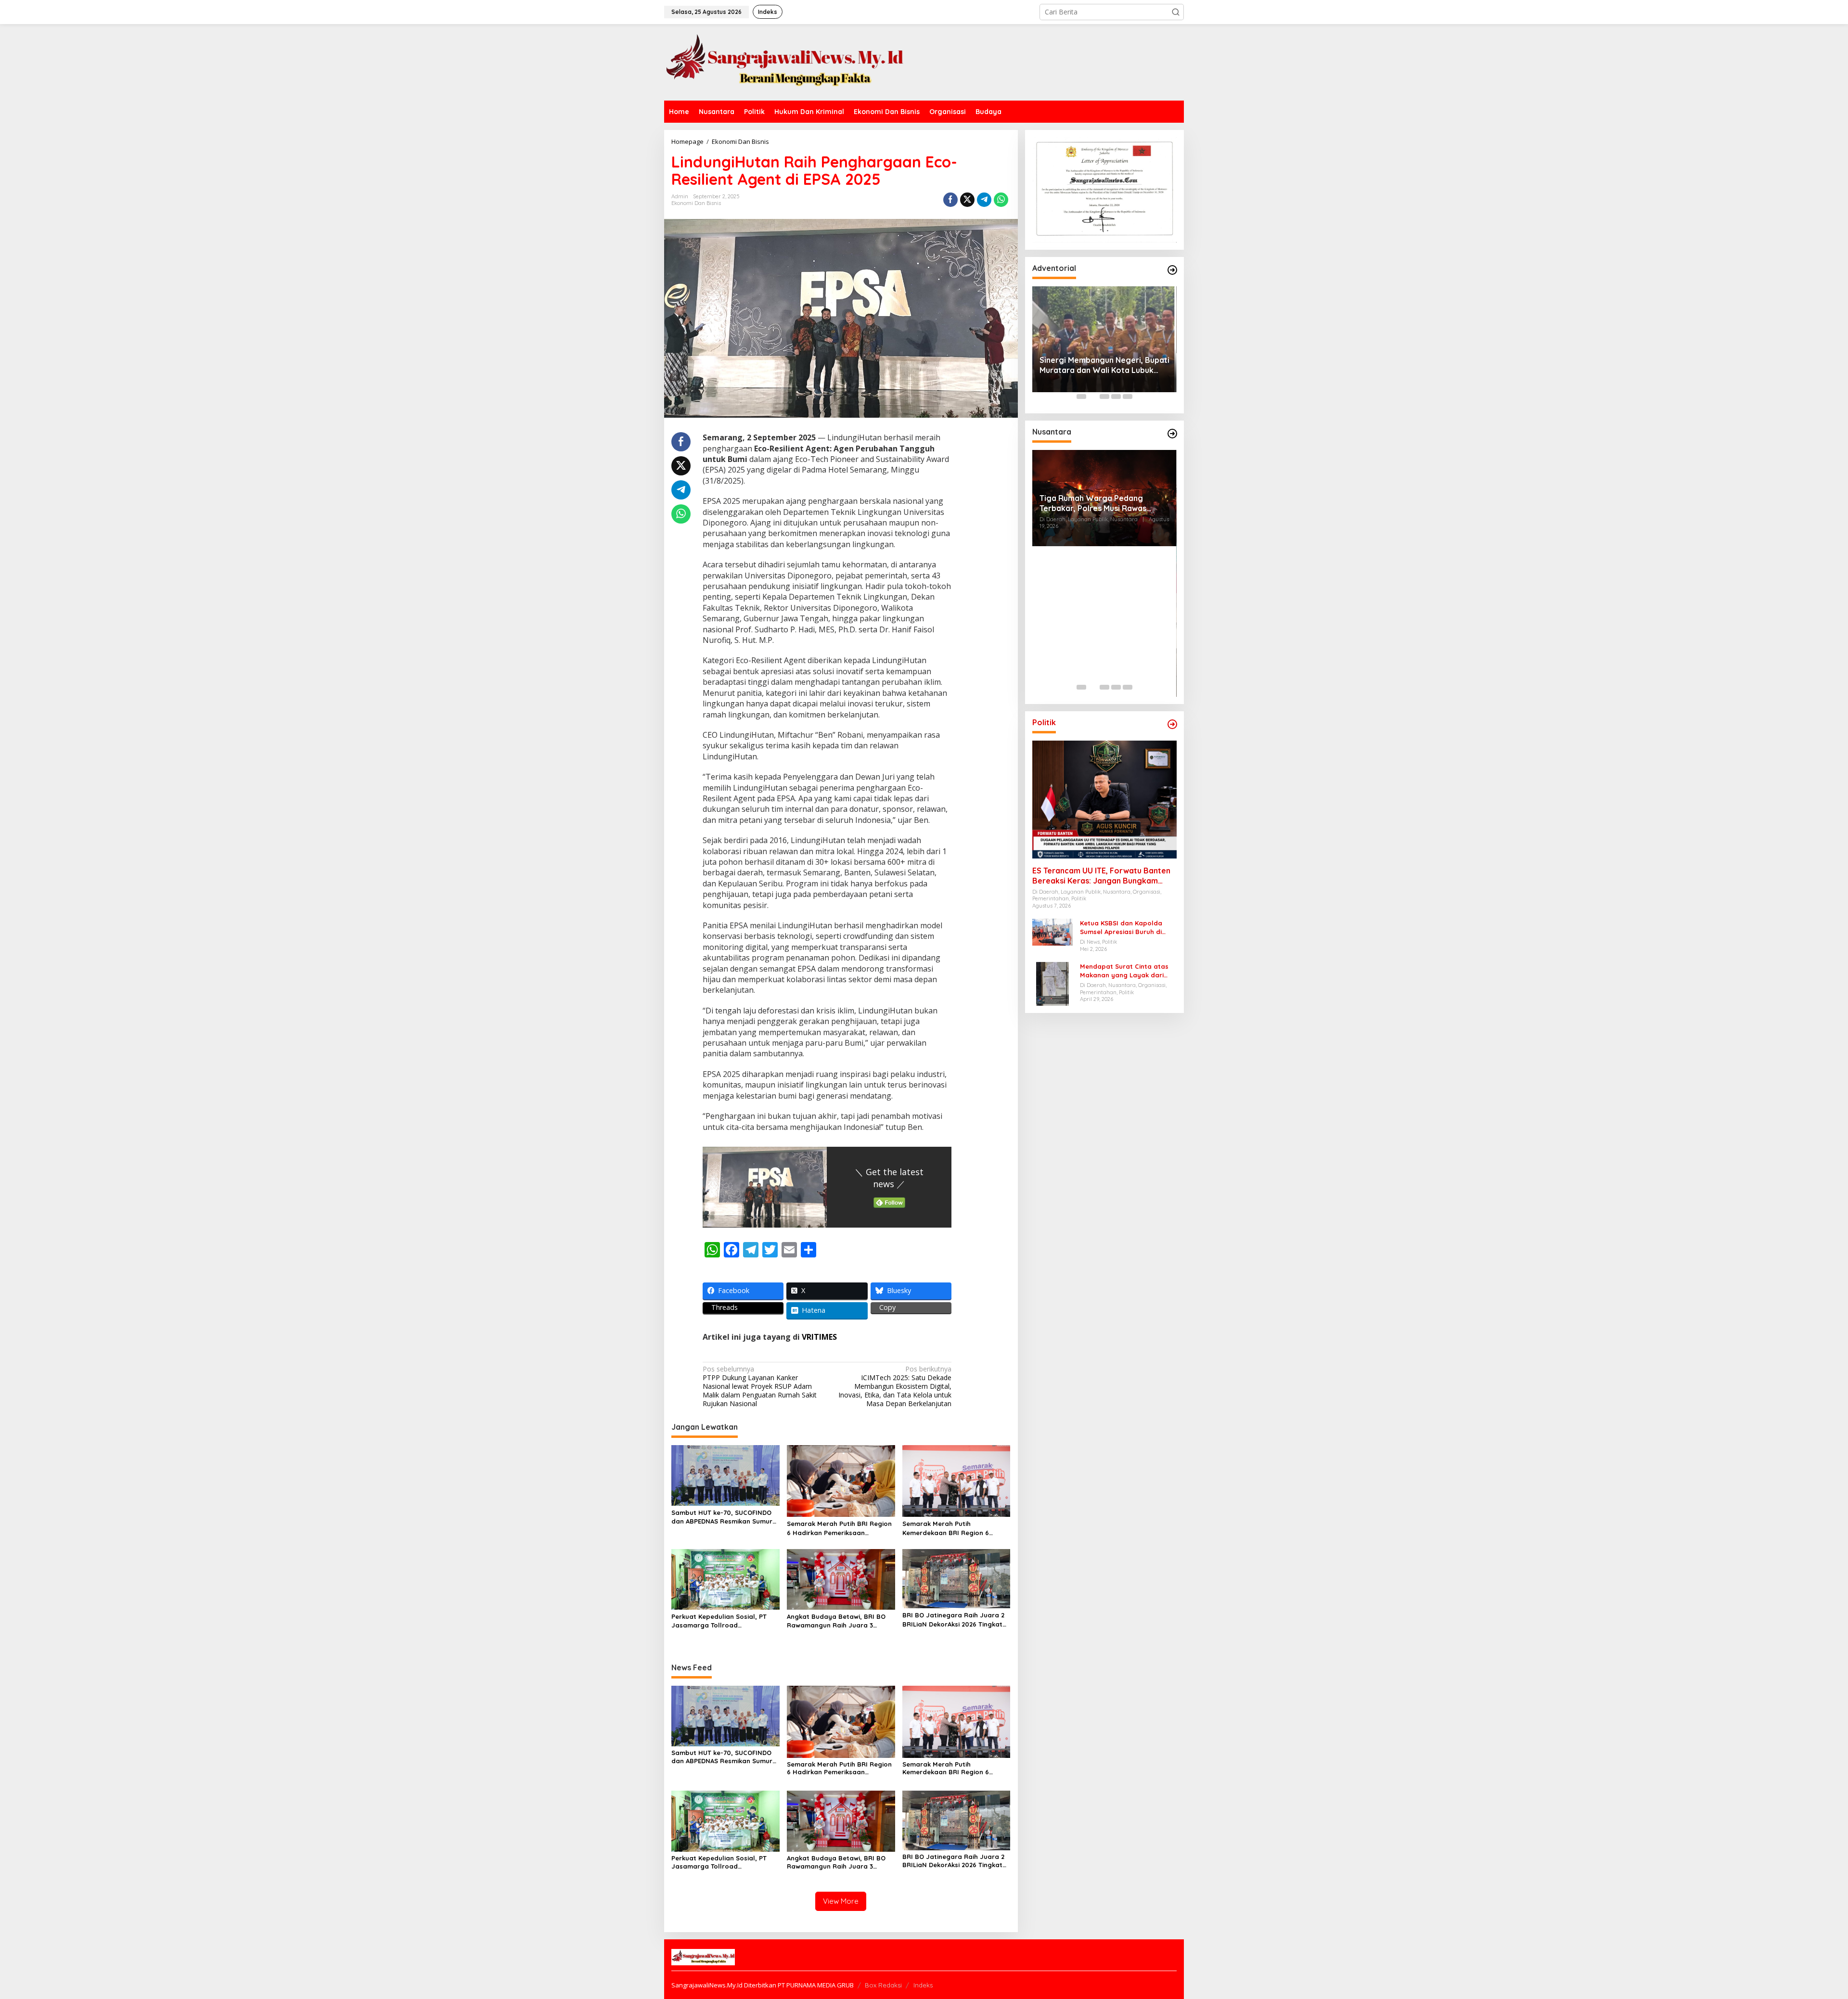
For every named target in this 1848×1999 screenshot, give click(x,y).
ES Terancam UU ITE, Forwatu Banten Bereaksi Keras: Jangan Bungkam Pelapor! (1101, 876)
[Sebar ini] (950, 200)
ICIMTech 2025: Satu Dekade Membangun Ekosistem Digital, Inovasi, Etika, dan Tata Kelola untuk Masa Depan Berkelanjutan (895, 1387)
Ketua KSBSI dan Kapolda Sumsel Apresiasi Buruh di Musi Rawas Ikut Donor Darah (1127, 928)
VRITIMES (819, 1337)
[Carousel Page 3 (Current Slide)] (1104, 397)
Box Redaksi (883, 1985)
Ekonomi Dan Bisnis (696, 203)
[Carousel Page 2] (1093, 397)
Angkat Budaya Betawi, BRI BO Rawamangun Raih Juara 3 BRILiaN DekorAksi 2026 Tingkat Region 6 (837, 1621)
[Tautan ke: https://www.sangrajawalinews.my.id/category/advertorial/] (1172, 270)
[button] (1176, 12)
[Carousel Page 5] (1128, 397)
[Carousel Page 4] (1116, 397)
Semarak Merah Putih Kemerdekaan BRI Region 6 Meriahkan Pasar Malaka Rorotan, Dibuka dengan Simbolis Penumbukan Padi (956, 1528)
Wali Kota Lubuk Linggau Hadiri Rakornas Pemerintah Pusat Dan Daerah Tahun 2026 (1100, 326)
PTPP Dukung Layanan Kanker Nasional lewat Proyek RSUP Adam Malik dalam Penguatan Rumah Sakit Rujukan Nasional (760, 1387)
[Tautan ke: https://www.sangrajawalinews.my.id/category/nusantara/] (1172, 434)
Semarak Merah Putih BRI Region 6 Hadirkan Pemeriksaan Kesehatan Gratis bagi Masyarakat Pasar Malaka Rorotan (839, 1528)
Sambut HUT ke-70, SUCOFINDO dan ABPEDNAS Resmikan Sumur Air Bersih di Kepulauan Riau (722, 1517)
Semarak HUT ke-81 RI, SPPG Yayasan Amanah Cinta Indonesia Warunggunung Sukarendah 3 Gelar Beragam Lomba (1101, 654)
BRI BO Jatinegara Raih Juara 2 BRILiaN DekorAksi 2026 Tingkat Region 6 (953, 1620)
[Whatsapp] (1001, 200)
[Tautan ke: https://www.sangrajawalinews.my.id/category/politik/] (1172, 724)
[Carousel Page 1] (1081, 397)
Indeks (923, 1985)
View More (841, 1901)
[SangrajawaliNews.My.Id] (784, 61)
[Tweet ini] (967, 200)
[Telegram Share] (984, 200)
